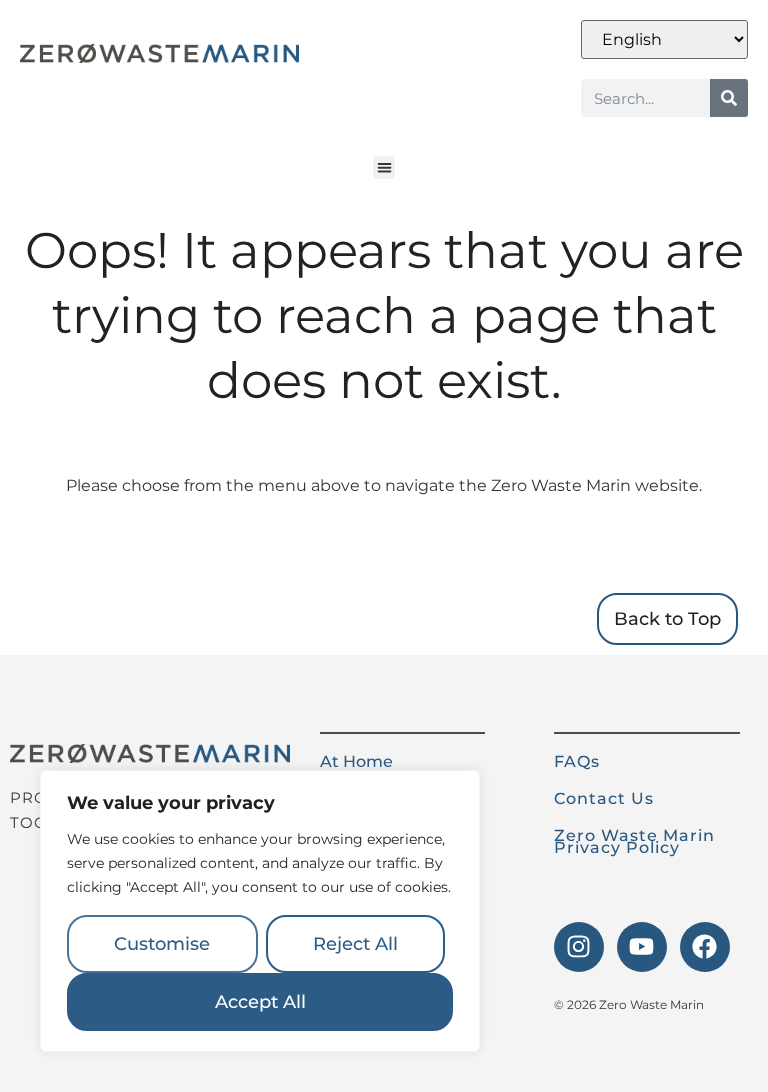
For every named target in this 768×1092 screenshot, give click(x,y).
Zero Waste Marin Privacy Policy (634, 841)
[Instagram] (579, 947)
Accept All (260, 1002)
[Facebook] (705, 947)
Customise (162, 944)
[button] (384, 167)
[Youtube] (642, 947)
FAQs (577, 761)
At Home (356, 761)
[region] (260, 911)
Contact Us (604, 798)
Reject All (355, 944)
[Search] (729, 98)
